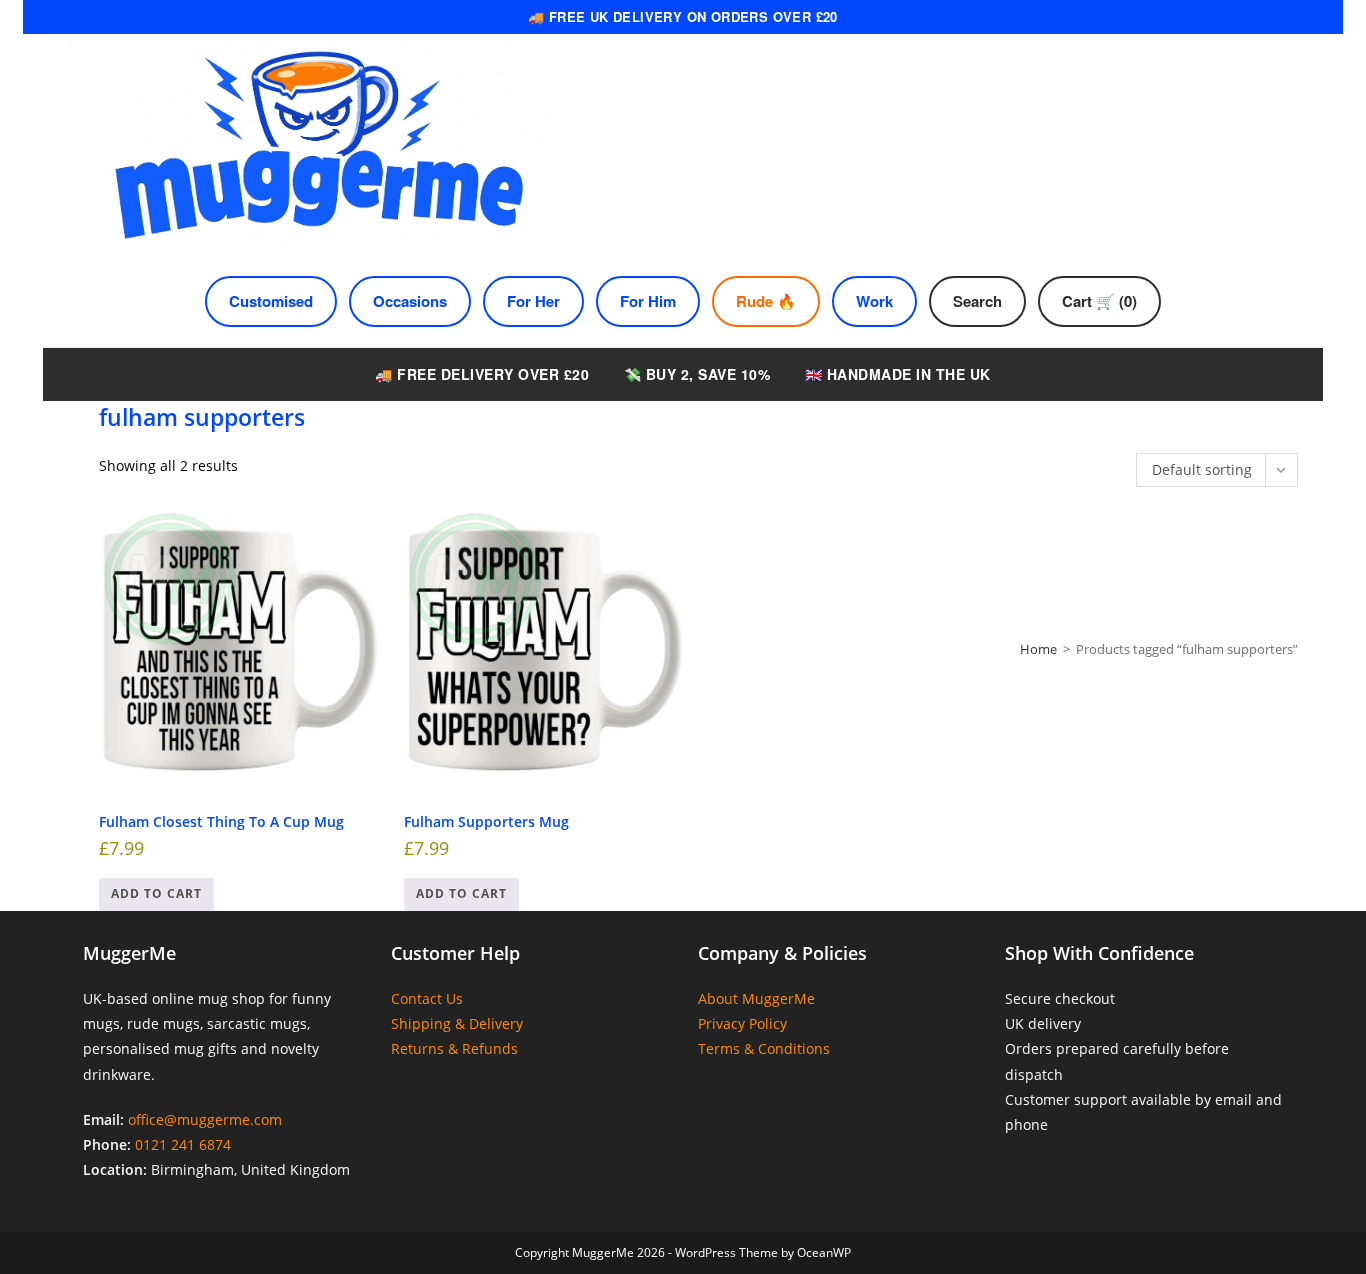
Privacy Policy (742, 1023)
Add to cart (156, 893)
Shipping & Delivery (457, 1023)
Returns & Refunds (454, 1048)
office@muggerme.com (205, 1119)
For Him (648, 301)
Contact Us (427, 998)
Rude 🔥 (766, 301)
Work (874, 301)
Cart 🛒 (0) (1099, 301)
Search (977, 301)
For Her (533, 301)
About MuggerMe (756, 998)
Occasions (410, 301)
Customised (271, 301)
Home (1038, 649)
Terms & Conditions (764, 1048)
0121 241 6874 (183, 1144)
